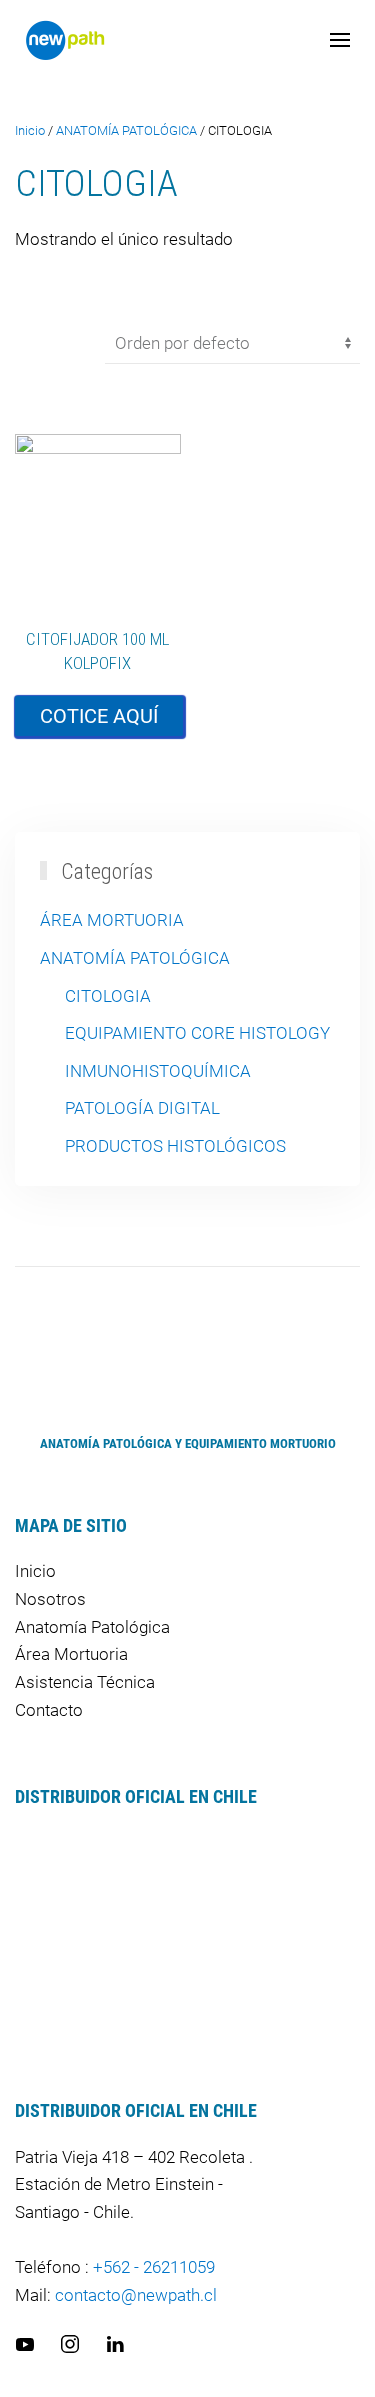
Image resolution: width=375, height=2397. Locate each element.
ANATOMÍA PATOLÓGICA (126, 130)
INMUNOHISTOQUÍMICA (158, 1071)
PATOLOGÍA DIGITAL (142, 1108)
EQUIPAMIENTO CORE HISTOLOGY (197, 1033)
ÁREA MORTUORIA (112, 920)
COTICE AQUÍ (99, 716)
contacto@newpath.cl (136, 2295)
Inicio (30, 130)
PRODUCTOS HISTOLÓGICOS (175, 1146)
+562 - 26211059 (154, 2267)
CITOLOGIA (108, 996)
